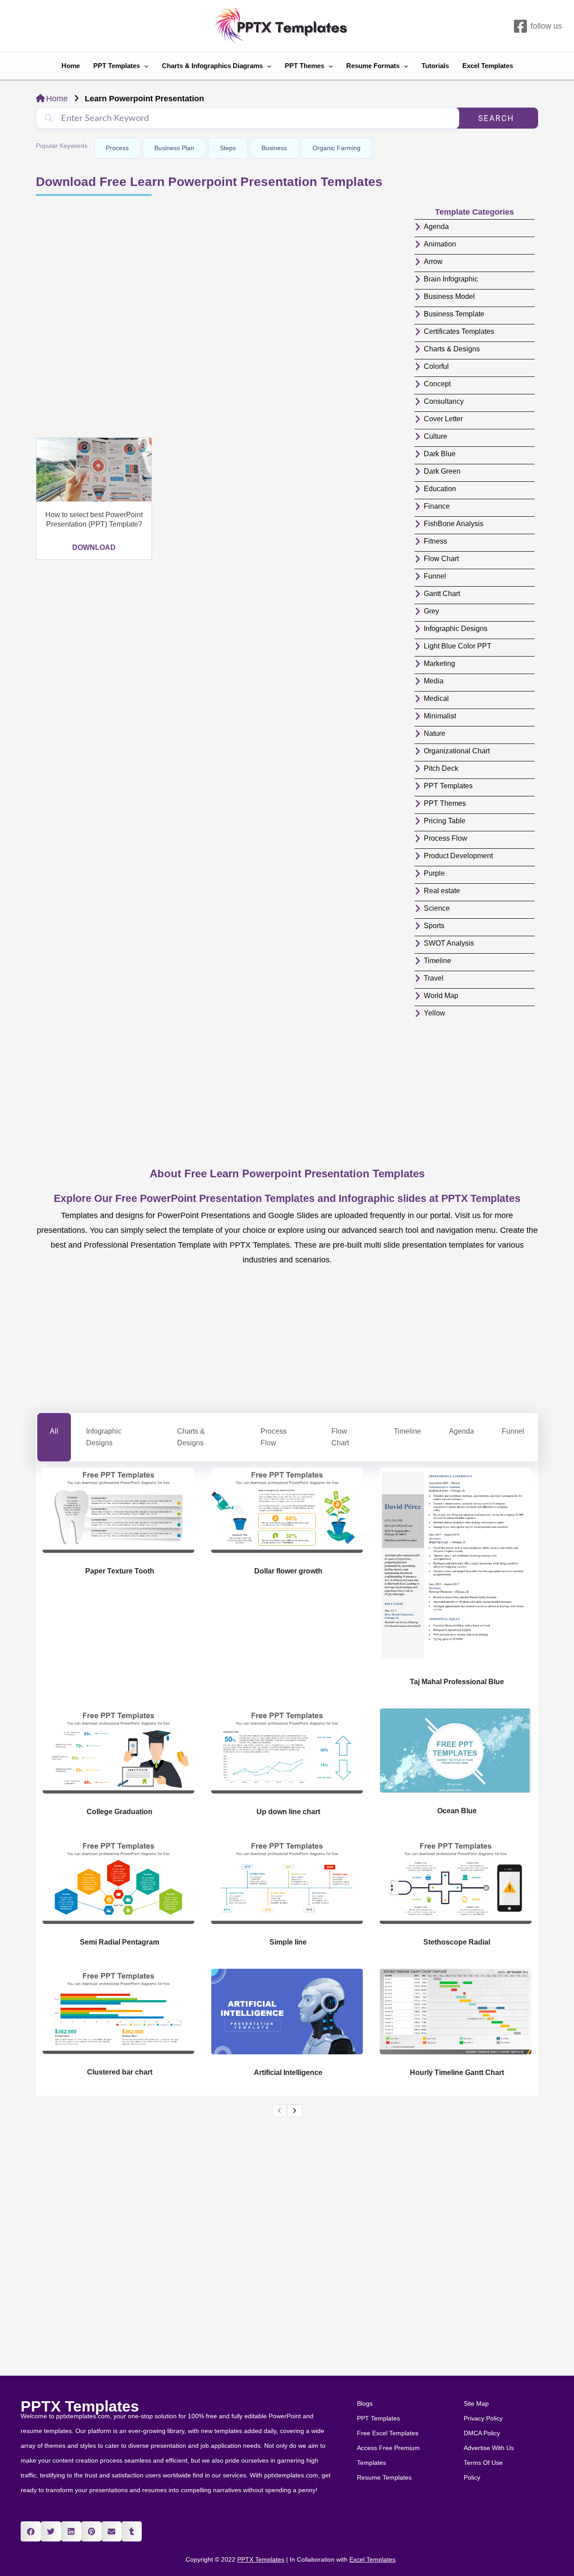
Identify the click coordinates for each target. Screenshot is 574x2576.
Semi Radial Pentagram (120, 1942)
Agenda (461, 1431)
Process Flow (274, 1437)
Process (117, 148)
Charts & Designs (191, 1437)
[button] (31, 2531)
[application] (144, 66)
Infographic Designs (104, 1437)
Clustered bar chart (120, 2072)
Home (71, 66)
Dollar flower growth (288, 1571)
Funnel (513, 1431)
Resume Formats (373, 66)
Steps (228, 148)
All (54, 1431)
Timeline (407, 1431)
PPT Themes (304, 66)
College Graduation (120, 1812)
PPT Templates (117, 66)
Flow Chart (340, 1437)
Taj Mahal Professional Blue (457, 1682)
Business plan (174, 148)
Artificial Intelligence (288, 2072)
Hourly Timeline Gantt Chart (457, 2072)
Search (496, 118)
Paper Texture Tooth (120, 1571)
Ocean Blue (457, 1811)
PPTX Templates (80, 2406)
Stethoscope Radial (457, 1942)
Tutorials (435, 66)
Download (94, 547)
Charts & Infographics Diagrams (212, 66)
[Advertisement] (221, 318)
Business (274, 148)
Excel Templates (488, 66)
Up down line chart (288, 1812)
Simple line (288, 1942)
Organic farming (337, 148)
